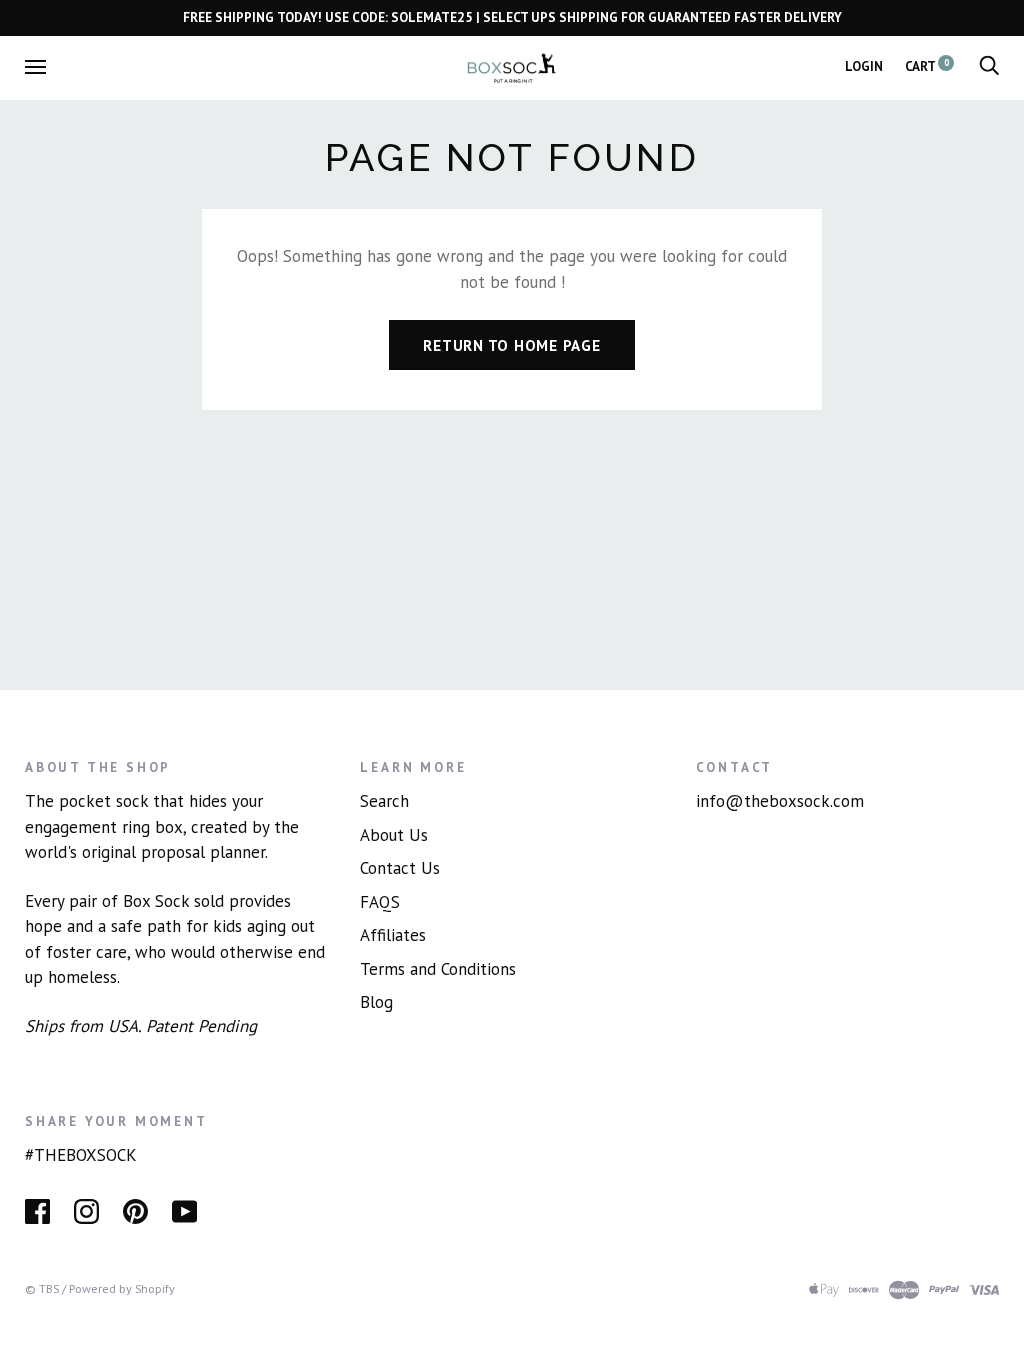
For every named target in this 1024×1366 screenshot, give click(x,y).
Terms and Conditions (438, 969)
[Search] (989, 66)
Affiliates (393, 935)
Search (384, 801)
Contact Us (400, 868)
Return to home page (511, 345)
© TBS (42, 1288)
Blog (376, 1002)
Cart (927, 66)
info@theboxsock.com (780, 801)
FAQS (380, 902)
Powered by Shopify (122, 1288)
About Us (394, 835)
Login (864, 66)
